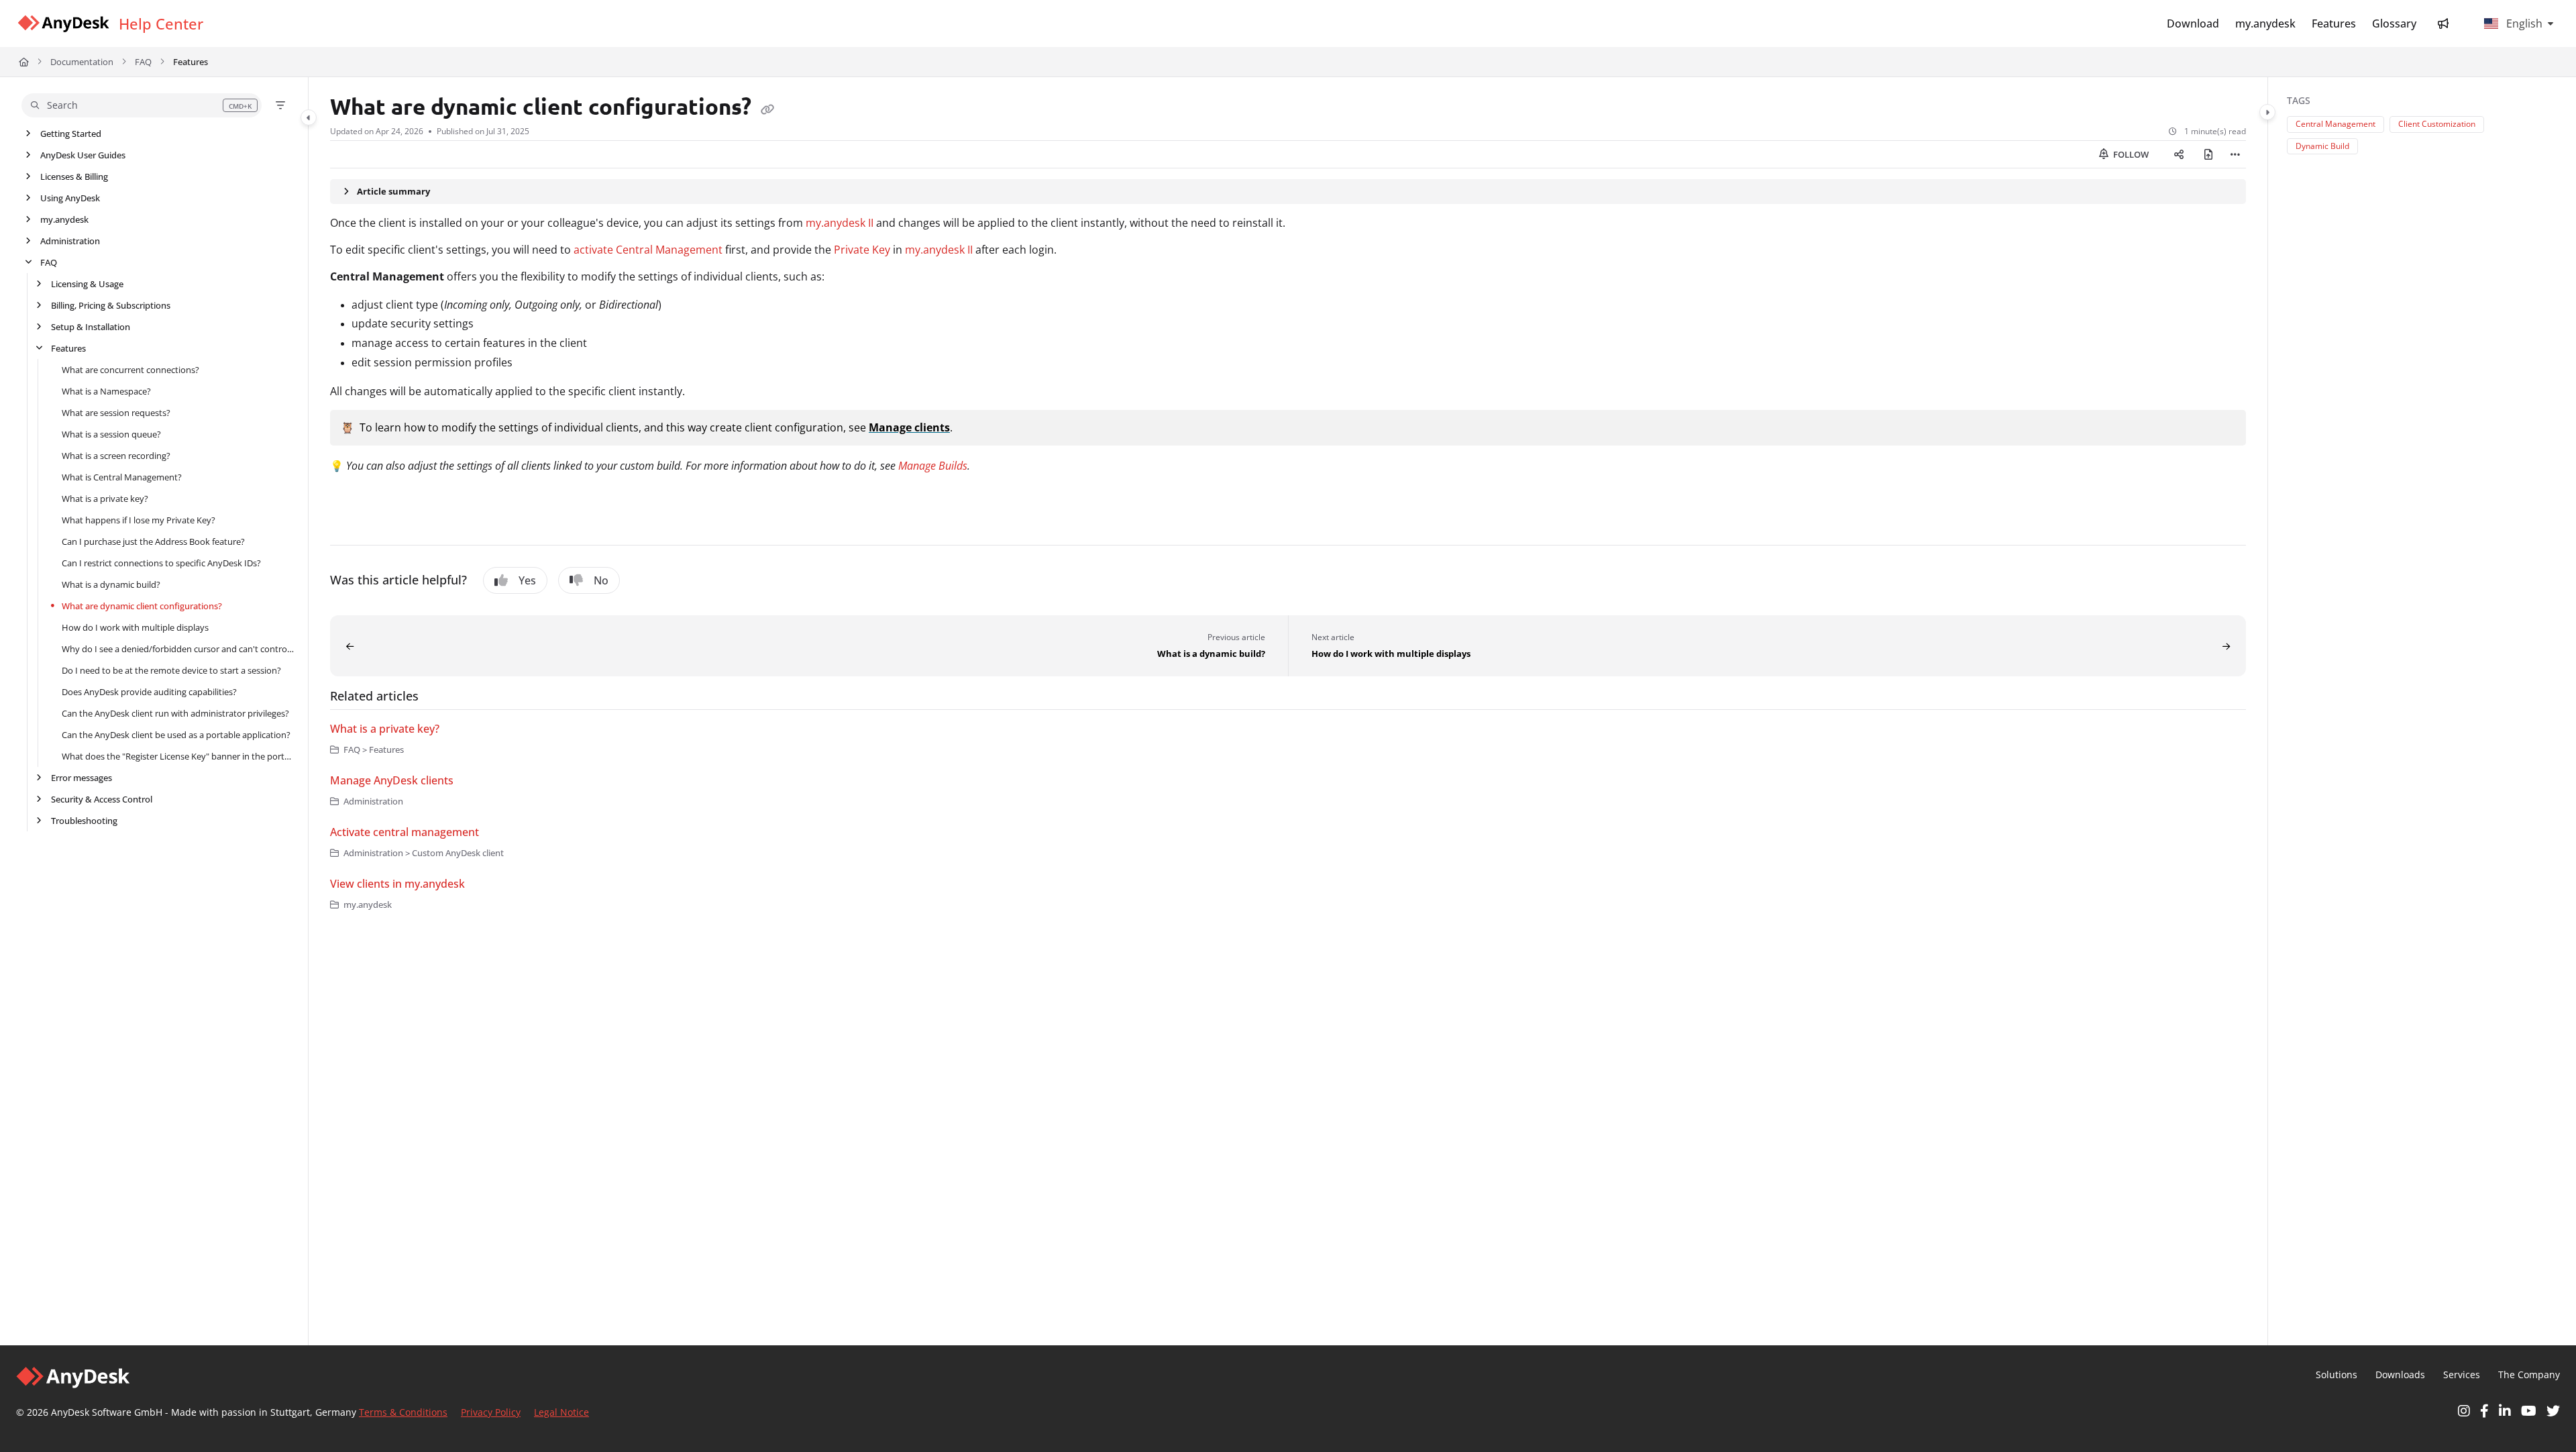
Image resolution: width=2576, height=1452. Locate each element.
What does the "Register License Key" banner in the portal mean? (178, 756)
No (601, 580)
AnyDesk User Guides (83, 155)
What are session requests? (116, 413)
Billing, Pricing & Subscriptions (111, 305)
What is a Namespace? (106, 391)
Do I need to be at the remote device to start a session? (171, 670)
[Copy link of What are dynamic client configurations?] (767, 109)
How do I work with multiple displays (135, 627)
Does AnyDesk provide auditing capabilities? (149, 692)
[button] (142, 105)
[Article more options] (2235, 154)
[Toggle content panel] (2267, 112)
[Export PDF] (2208, 154)
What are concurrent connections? (130, 370)
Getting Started (71, 134)
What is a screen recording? (116, 456)
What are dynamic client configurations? (142, 606)
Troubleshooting (84, 821)
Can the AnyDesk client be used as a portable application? (176, 735)
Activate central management (405, 832)
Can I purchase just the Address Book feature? (153, 541)
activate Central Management (648, 250)
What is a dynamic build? (111, 584)
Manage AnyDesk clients (392, 780)
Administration (70, 241)
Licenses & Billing (74, 176)
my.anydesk (64, 219)
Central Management (2336, 124)
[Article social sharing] (2179, 154)
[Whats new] (2443, 23)
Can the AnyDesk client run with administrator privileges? (175, 713)
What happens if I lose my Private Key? (139, 520)
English (2523, 23)
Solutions (2337, 1375)
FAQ (143, 62)
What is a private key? (105, 499)
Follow (2130, 154)
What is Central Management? (122, 477)
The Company (2529, 1375)
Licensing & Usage (87, 284)
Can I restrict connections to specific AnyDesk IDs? (161, 563)
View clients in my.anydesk (397, 884)
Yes (527, 580)
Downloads (2400, 1375)
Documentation (82, 62)
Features (191, 62)
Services (2462, 1375)
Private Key (862, 250)
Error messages (82, 778)
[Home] (63, 24)
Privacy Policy (491, 1412)
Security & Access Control (102, 799)
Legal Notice (561, 1412)
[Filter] (280, 105)
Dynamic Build (2322, 146)
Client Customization (2437, 124)
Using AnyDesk (70, 198)
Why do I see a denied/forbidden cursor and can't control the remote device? (178, 649)
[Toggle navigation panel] (309, 117)
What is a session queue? (111, 434)
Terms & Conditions (403, 1412)
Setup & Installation (91, 327)
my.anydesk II (840, 223)
